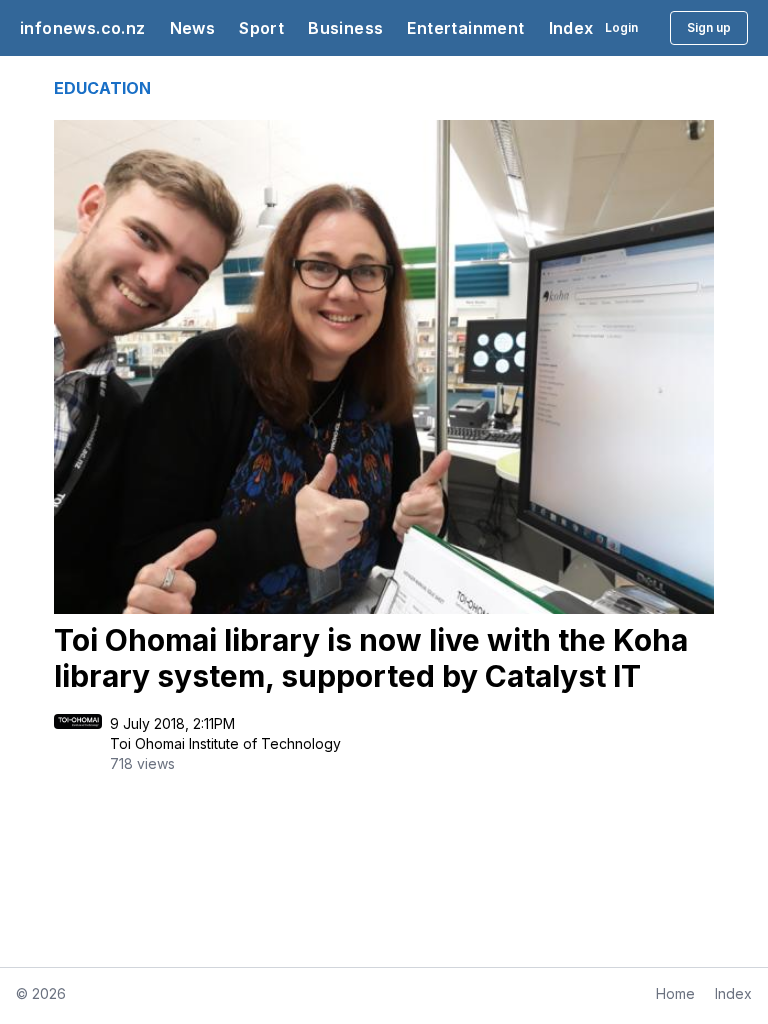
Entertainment (465, 28)
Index (571, 28)
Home (675, 993)
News (193, 28)
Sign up (709, 27)
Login (621, 27)
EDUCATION (102, 88)
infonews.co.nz (83, 28)
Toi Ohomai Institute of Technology (225, 743)
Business (345, 28)
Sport (261, 28)
